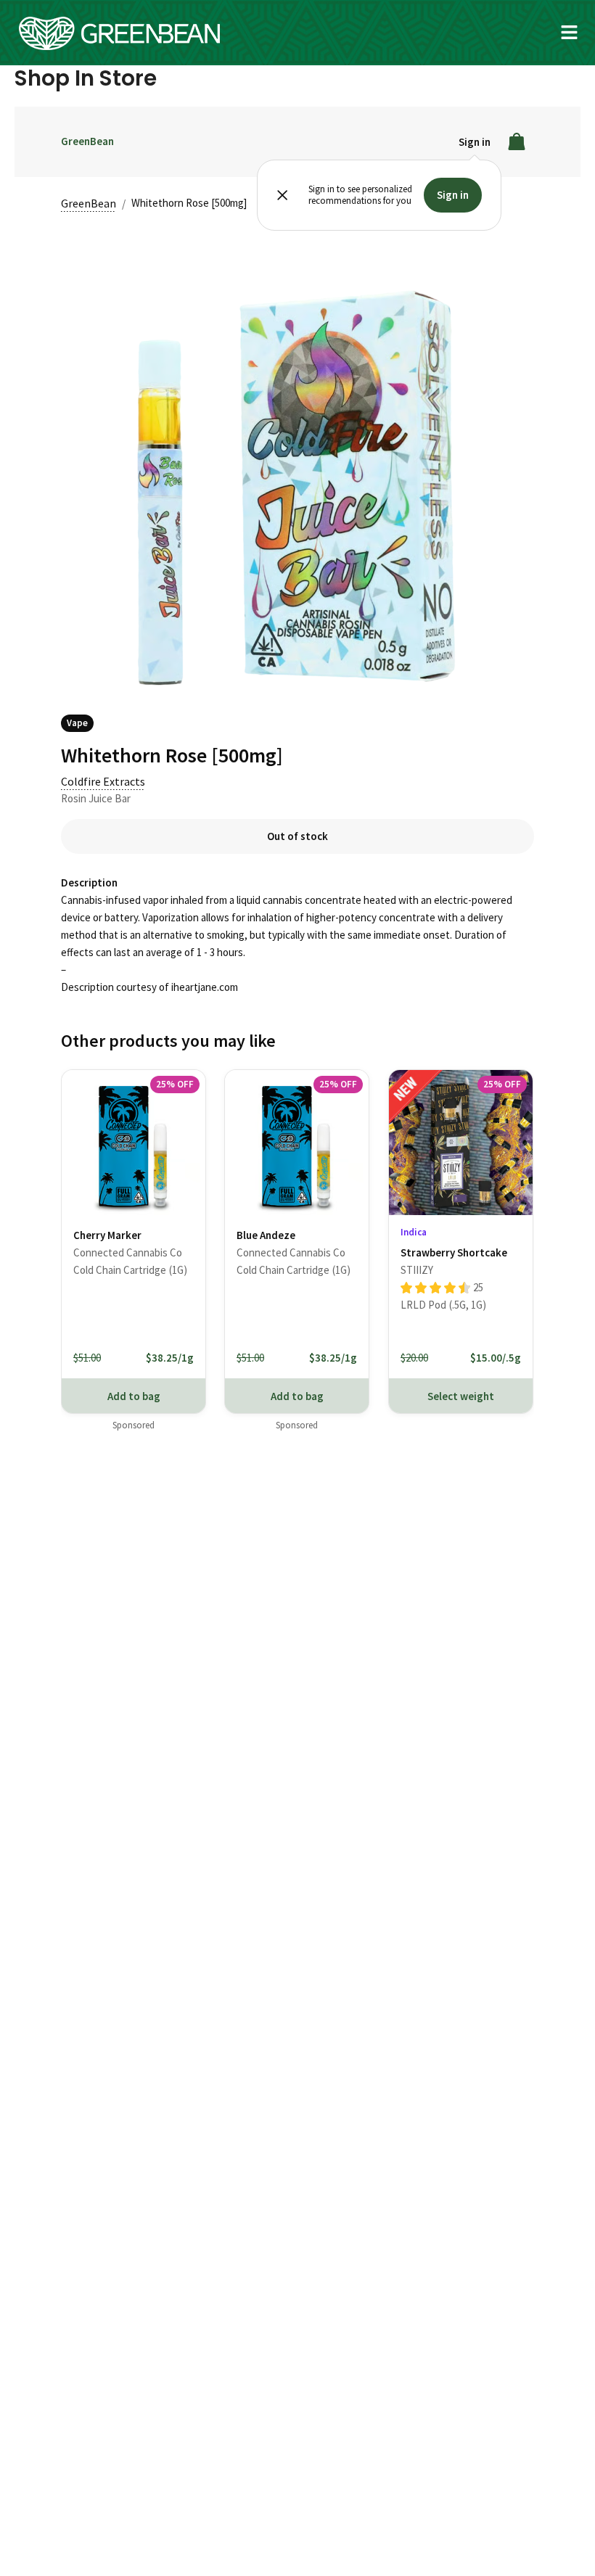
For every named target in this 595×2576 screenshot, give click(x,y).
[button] (570, 33)
